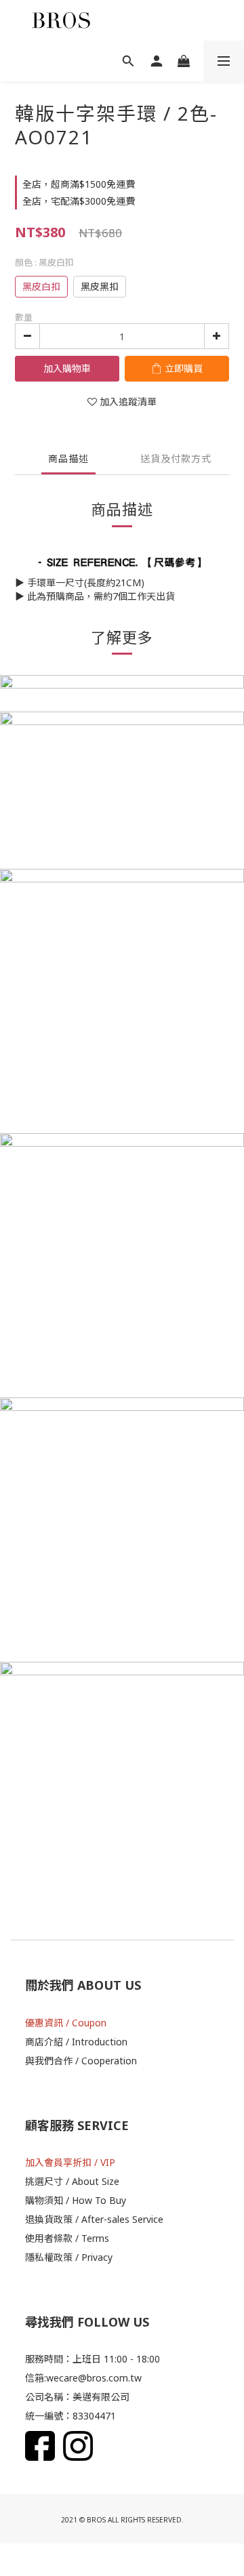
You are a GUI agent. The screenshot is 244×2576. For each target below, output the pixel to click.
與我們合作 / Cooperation (81, 2061)
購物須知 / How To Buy (76, 2200)
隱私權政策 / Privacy (69, 2257)
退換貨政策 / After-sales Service (94, 2219)
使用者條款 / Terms (67, 2238)
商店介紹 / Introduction (76, 2042)
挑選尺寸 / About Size (72, 2181)
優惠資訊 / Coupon (66, 2023)
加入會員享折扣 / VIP (70, 2162)
